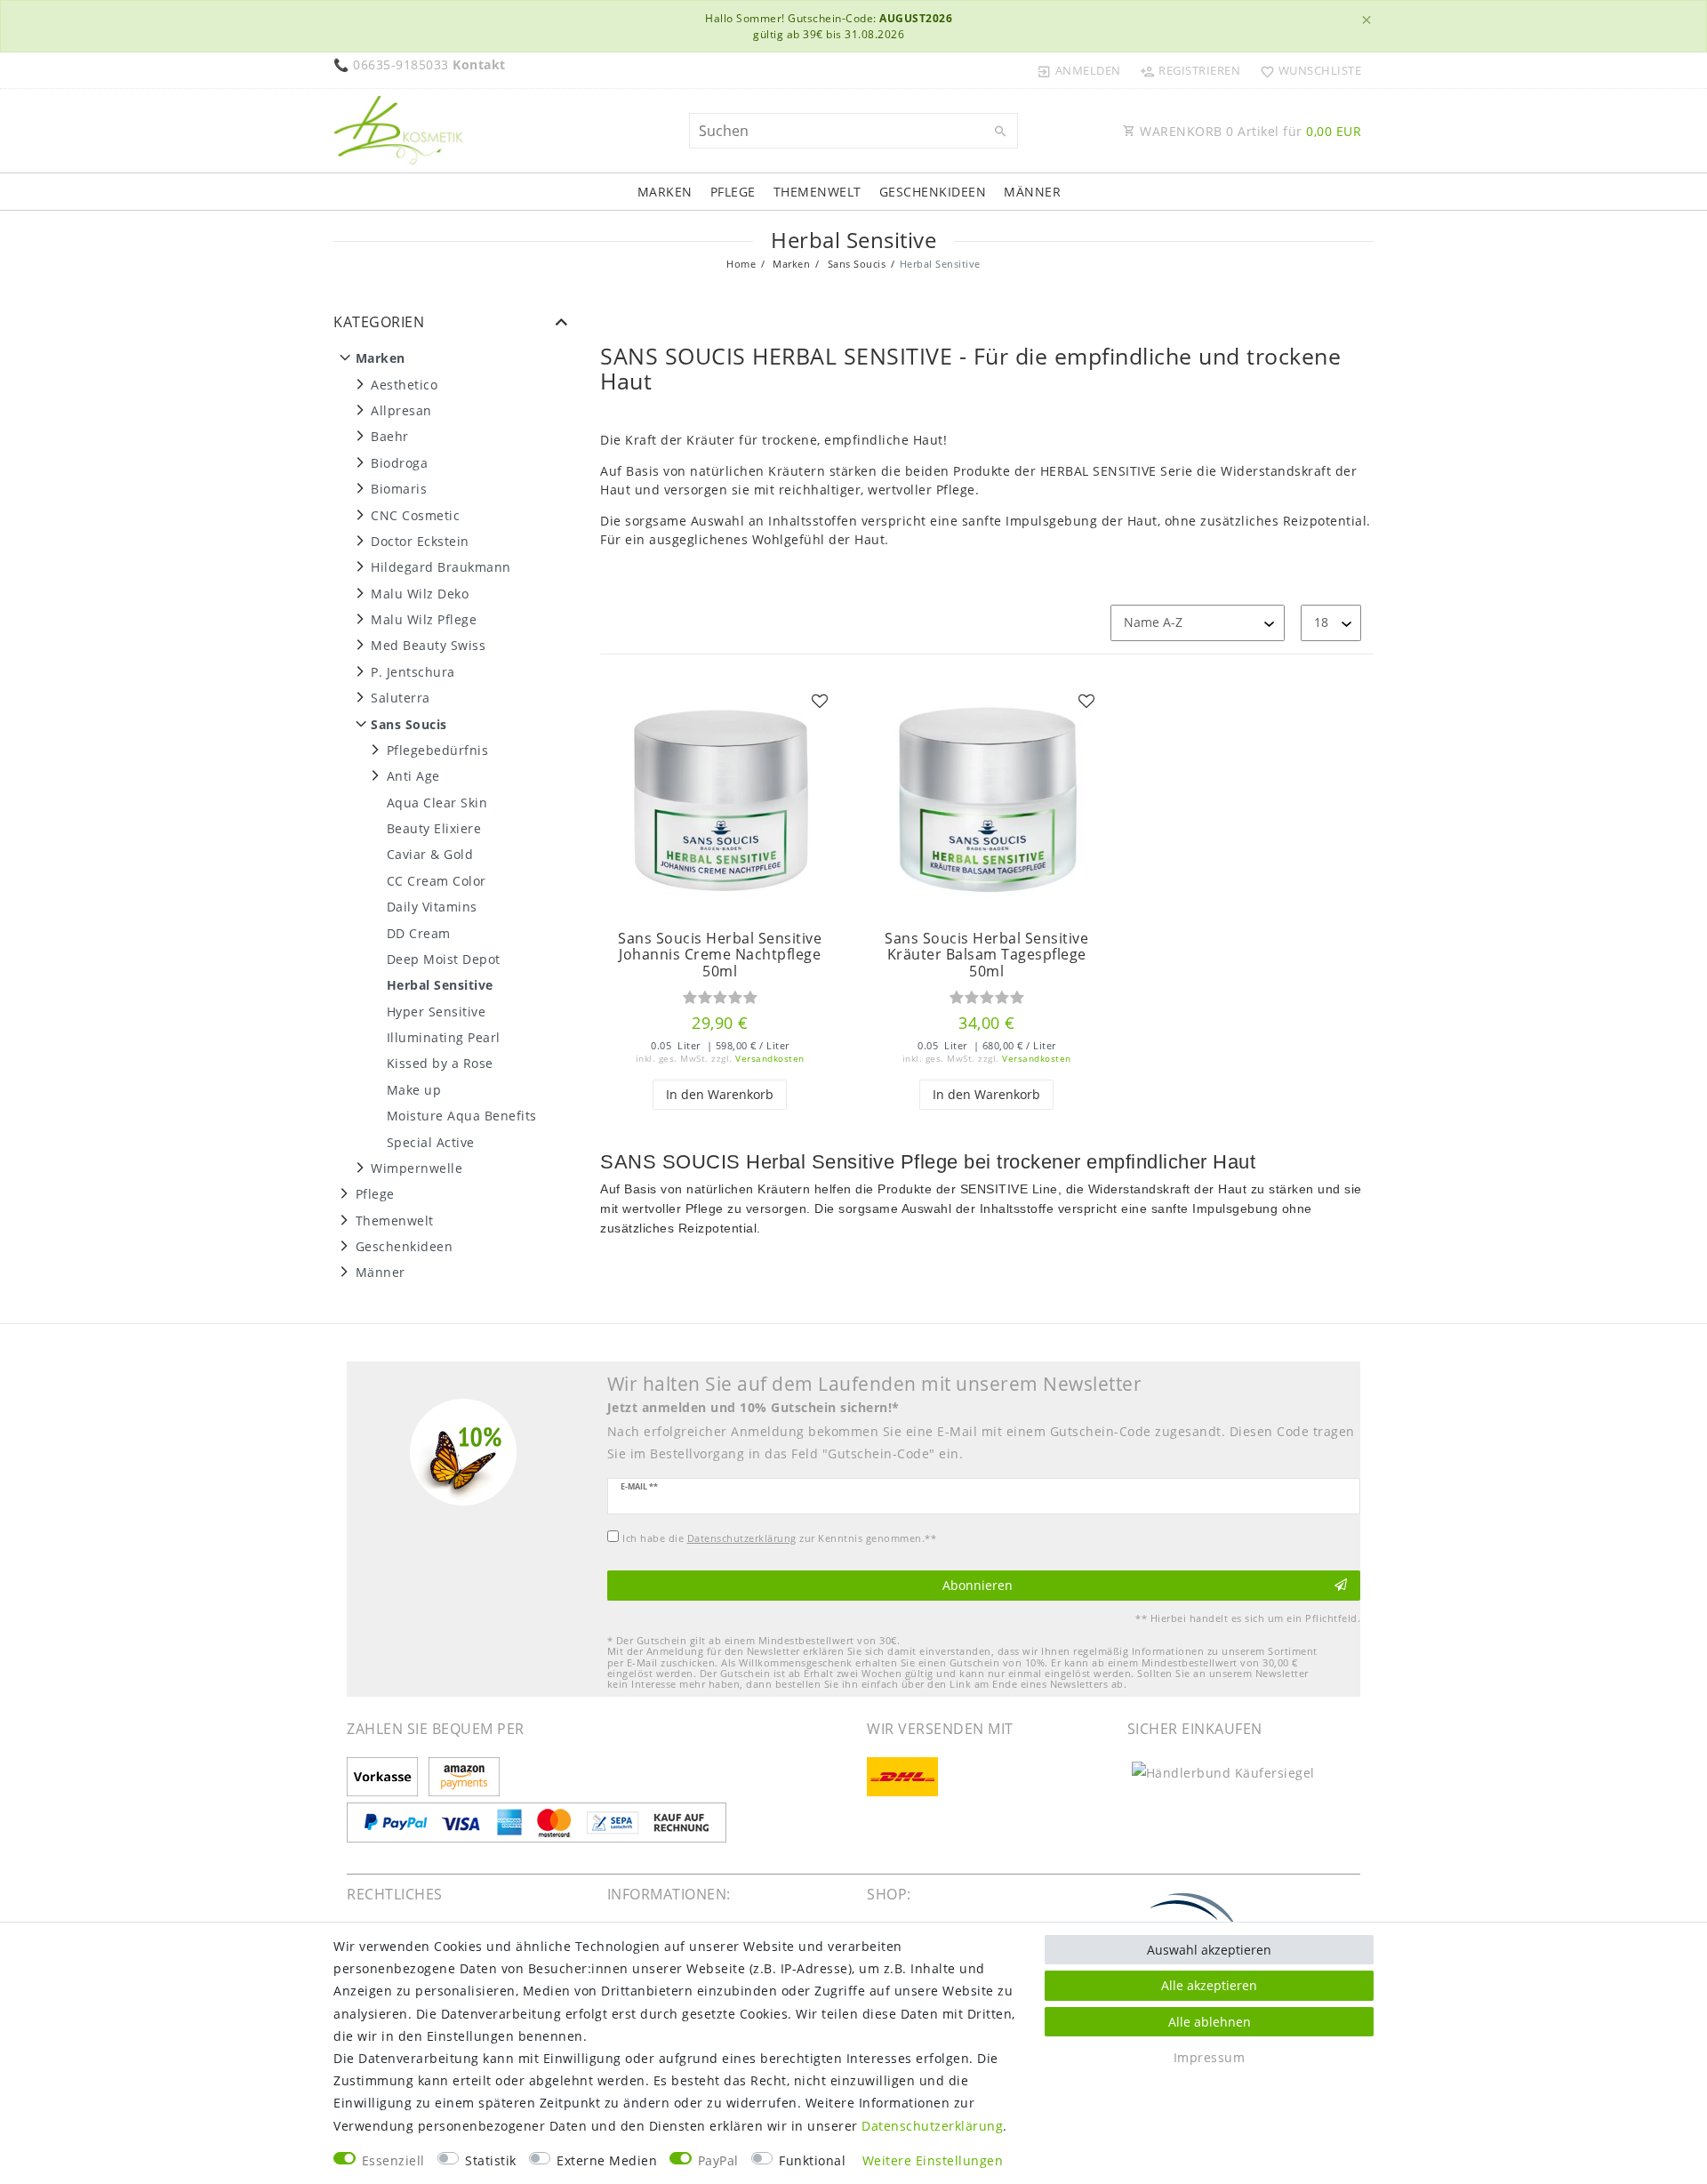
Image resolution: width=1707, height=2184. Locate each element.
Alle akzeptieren (1209, 1985)
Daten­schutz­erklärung (932, 2126)
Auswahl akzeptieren (1209, 1950)
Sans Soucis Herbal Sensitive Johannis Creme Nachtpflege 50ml (720, 955)
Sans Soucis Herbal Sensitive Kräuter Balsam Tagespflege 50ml (986, 955)
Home (741, 264)
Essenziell (393, 2160)
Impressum (1210, 2057)
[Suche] (1000, 132)
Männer (1032, 192)
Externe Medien (607, 2160)
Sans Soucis (855, 264)
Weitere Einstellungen (933, 2160)
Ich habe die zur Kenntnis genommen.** (779, 1538)
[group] (720, 800)
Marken (665, 192)
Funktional (812, 2160)
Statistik (491, 2160)
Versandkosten (770, 1059)
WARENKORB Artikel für (1249, 131)
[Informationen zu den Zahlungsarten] (385, 1778)
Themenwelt (817, 192)
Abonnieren (978, 1585)
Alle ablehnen (1210, 2022)
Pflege (733, 192)
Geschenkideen (933, 192)
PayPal (718, 2160)
